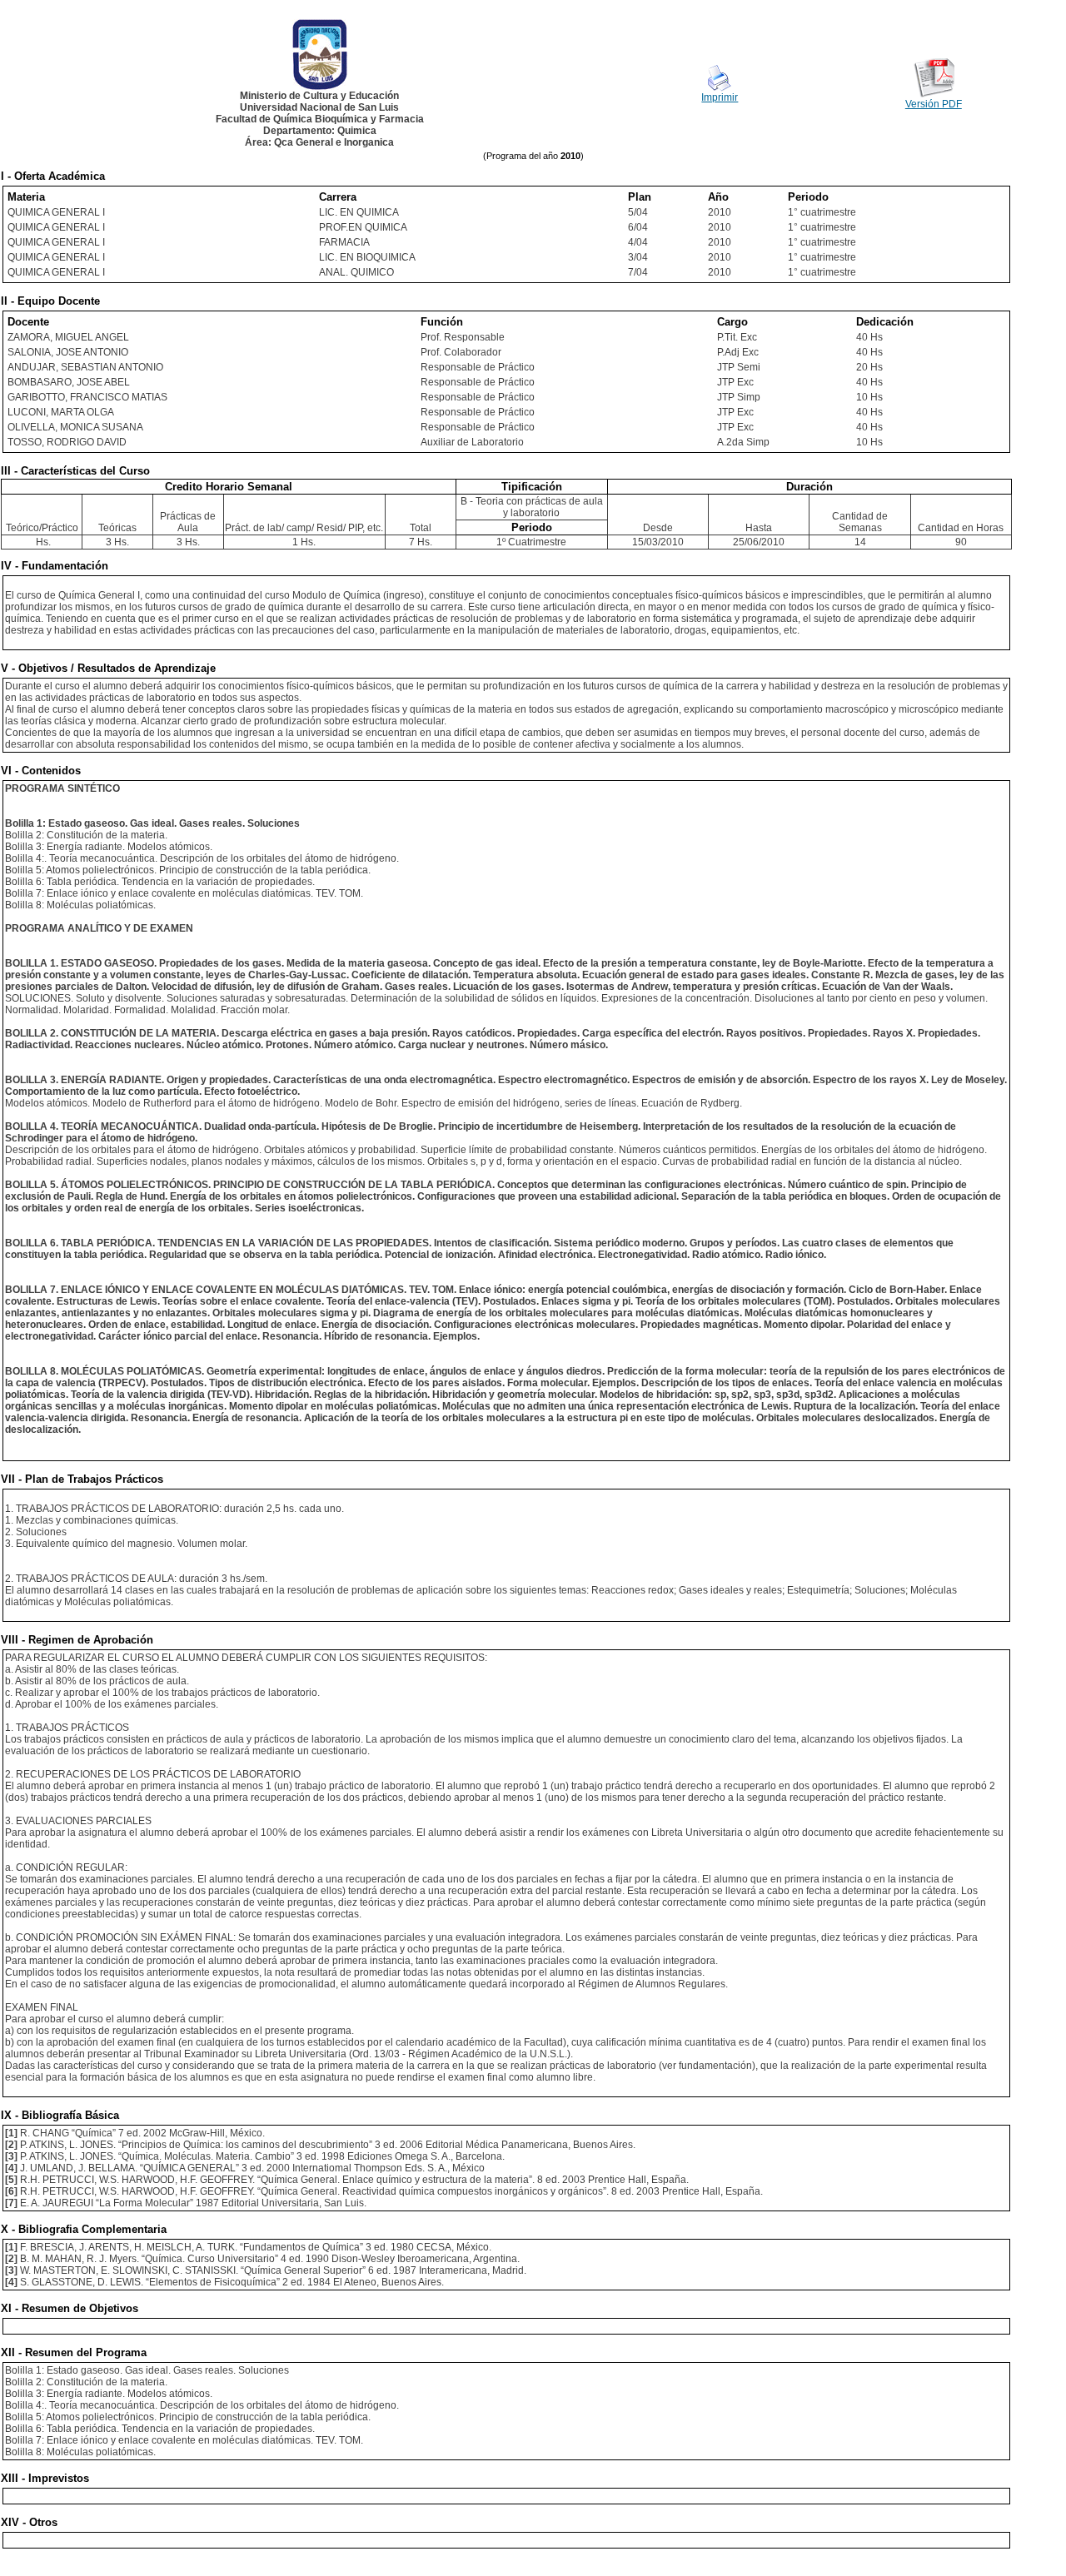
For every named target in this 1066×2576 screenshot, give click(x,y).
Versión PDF (934, 104)
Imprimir (720, 97)
